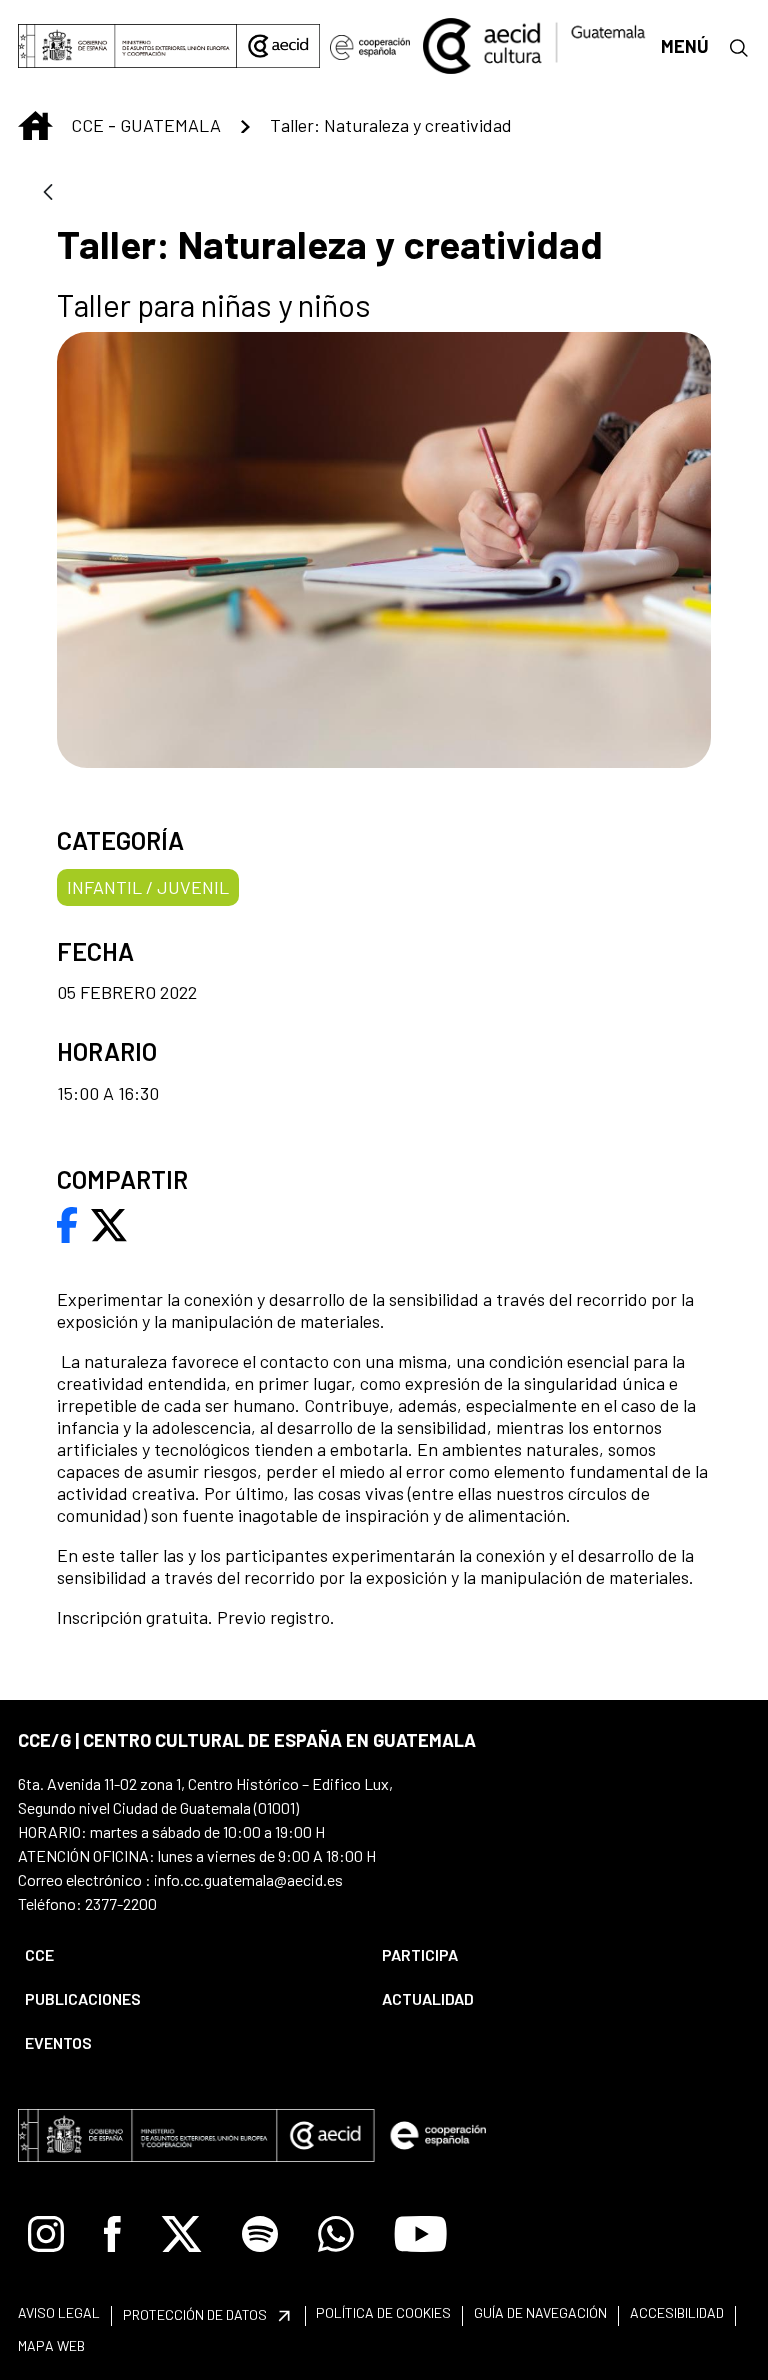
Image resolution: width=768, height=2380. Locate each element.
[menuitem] (186, 1955)
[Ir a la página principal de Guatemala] (535, 44)
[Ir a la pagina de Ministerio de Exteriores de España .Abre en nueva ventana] (127, 46)
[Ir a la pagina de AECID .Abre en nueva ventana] (278, 46)
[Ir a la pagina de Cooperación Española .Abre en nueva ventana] (370, 46)
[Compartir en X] (109, 1223)
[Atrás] (48, 193)
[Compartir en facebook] (67, 1223)
